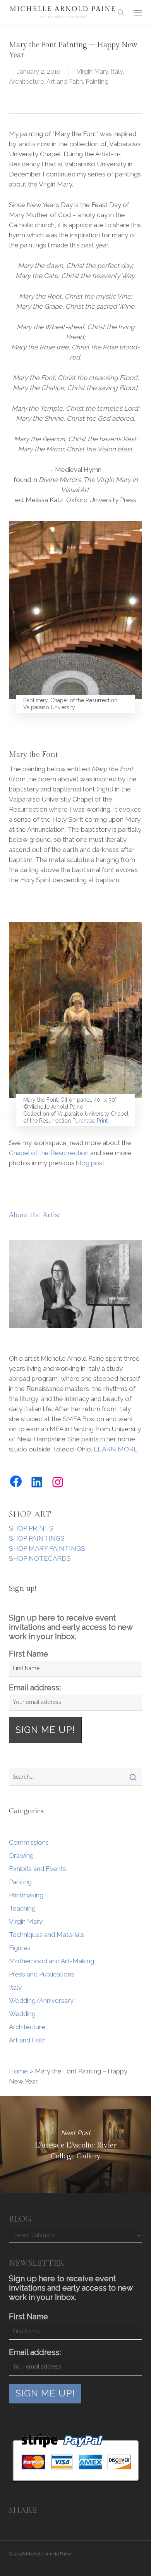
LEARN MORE (116, 1449)
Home (18, 2071)
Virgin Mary (92, 72)
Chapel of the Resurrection (49, 1153)
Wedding (22, 2014)
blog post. (91, 1163)
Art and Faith (65, 82)
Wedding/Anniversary (41, 2001)
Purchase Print (90, 1121)
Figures (20, 1948)
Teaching (22, 1908)
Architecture (26, 82)
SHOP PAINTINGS (37, 1538)
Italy (117, 72)
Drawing (21, 1856)
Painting (97, 82)
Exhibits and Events (38, 1869)
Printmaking (26, 1895)
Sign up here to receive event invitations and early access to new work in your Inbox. (71, 1627)
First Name (28, 1654)
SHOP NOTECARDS (40, 1558)
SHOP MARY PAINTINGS (47, 1548)
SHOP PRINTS (31, 1528)
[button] (138, 12)
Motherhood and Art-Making (51, 1961)
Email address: (35, 1688)
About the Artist (35, 1215)
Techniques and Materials (46, 1935)
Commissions (29, 1842)
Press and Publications (42, 1974)
